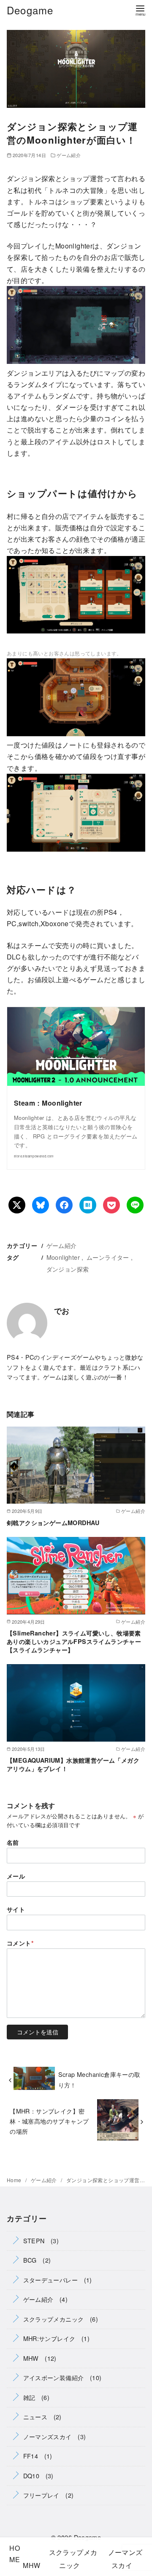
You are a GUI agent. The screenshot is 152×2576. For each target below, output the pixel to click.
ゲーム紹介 (69, 155)
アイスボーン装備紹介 (54, 2377)
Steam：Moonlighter (48, 1103)
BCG (30, 2260)
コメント (20, 1943)
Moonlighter (63, 1257)
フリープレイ (41, 2495)
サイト (16, 1909)
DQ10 (31, 2476)
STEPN (34, 2241)
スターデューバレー (51, 2280)
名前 (13, 1842)
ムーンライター (108, 1257)
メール (16, 1876)
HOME (15, 2554)
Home (15, 2180)
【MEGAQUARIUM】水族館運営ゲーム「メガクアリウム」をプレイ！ (73, 1764)
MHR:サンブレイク (49, 2338)
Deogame (30, 10)
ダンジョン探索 (68, 1269)
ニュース (35, 2417)
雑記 (29, 2397)
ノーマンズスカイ (47, 2436)
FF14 (31, 2456)
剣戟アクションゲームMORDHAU (53, 1523)
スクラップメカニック (54, 2319)
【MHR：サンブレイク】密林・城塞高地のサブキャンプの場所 (49, 2121)
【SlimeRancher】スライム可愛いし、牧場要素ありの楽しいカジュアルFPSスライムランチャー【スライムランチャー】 (74, 1641)
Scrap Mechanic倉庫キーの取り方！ (99, 2079)
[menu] (140, 10)
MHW (31, 2358)
